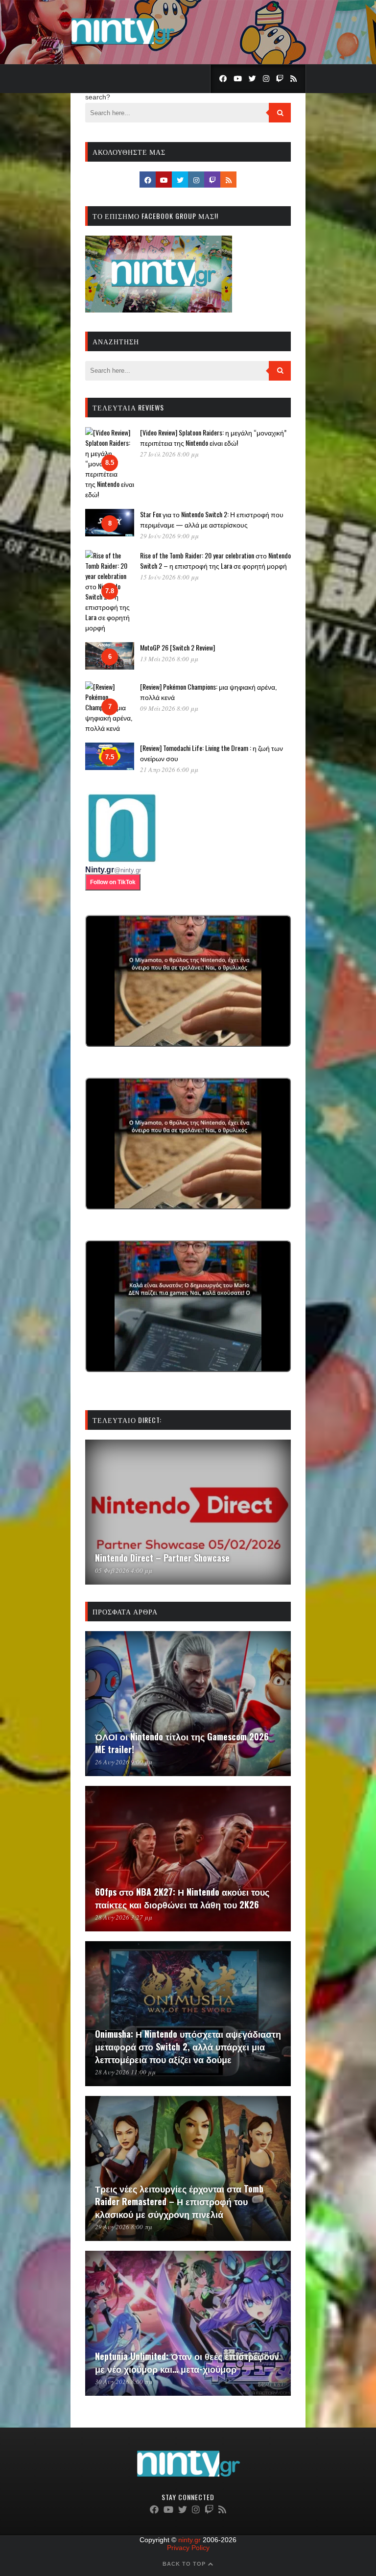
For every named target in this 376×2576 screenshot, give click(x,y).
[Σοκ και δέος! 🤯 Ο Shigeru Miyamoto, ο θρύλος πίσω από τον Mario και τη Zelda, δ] (188, 1306)
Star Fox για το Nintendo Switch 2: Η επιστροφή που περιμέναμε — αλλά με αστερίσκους (212, 519)
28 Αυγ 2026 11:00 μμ (125, 2072)
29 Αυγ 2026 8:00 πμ (124, 2227)
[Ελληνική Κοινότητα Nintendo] (123, 46)
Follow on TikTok (113, 882)
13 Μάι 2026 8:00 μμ (169, 659)
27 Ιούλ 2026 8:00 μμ (169, 454)
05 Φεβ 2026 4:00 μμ (124, 1570)
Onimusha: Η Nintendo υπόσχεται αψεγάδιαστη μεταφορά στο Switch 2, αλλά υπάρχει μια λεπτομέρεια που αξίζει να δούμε (188, 2046)
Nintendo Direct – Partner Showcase (162, 1558)
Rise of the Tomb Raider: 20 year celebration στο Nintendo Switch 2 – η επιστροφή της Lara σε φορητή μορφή (215, 560)
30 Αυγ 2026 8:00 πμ (124, 2382)
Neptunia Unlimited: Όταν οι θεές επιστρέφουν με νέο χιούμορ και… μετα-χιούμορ (187, 2362)
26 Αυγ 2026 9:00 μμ (124, 1762)
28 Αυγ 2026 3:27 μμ (124, 1917)
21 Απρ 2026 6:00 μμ (169, 770)
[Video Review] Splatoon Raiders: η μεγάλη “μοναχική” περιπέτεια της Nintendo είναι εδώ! (213, 437)
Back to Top (185, 2564)
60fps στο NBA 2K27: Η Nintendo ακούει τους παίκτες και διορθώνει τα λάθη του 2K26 (182, 1898)
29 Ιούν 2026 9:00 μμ (169, 536)
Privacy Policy (188, 2548)
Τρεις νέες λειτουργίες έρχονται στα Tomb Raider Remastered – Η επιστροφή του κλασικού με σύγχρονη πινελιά (179, 2201)
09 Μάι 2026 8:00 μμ (169, 708)
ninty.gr (189, 2540)
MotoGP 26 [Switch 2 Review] (177, 647)
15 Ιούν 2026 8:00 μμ (169, 577)
